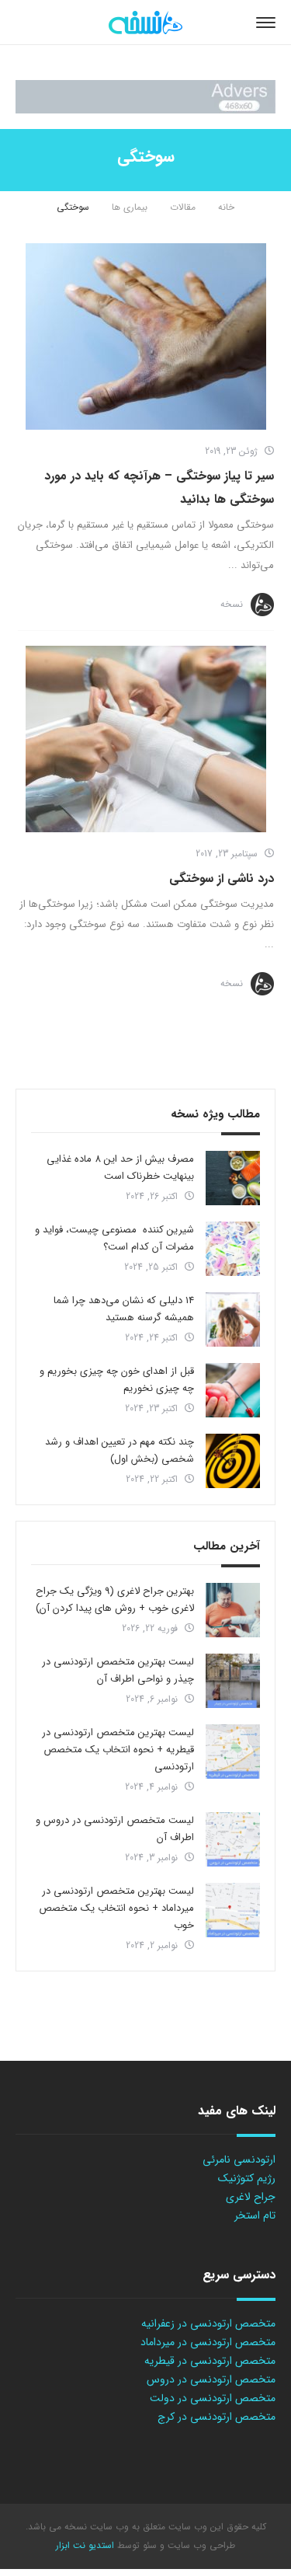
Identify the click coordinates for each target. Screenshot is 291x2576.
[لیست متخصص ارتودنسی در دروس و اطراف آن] (233, 1839)
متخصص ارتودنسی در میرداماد (208, 2342)
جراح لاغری (251, 2197)
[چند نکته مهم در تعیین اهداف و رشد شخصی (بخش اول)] (233, 1461)
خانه (226, 207)
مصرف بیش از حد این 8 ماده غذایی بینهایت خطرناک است (120, 1168)
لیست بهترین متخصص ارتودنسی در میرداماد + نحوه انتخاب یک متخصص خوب (116, 1908)
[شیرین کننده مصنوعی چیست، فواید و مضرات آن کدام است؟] (233, 1249)
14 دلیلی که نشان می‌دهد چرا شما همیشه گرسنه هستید (124, 1309)
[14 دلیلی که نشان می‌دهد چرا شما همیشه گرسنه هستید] (233, 1319)
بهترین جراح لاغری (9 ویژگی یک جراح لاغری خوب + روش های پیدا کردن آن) (115, 1600)
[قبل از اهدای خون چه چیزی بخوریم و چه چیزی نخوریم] (233, 1390)
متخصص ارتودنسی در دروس (211, 2379)
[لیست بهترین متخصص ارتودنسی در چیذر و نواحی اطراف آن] (233, 1681)
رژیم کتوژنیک (247, 2178)
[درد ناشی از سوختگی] (146, 739)
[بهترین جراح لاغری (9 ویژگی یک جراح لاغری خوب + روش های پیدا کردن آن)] (233, 1610)
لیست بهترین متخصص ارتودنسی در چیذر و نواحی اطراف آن (118, 1670)
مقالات (183, 207)
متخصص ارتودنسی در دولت (213, 2398)
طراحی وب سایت (200, 2545)
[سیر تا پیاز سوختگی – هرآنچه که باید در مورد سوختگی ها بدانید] (146, 336)
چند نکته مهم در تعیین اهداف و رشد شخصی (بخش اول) (120, 1450)
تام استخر (255, 2215)
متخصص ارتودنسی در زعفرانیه (208, 2323)
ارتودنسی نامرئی (239, 2159)
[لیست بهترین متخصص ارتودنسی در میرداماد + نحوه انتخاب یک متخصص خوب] (233, 1910)
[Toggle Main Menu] (266, 23)
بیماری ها (130, 207)
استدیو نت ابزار (85, 2545)
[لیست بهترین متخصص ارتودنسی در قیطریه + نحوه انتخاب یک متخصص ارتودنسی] (233, 1752)
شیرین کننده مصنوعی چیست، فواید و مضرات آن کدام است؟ (114, 1238)
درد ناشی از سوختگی (222, 878)
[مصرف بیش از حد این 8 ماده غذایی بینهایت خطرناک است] (233, 1178)
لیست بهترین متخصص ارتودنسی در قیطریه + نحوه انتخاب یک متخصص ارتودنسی (118, 1750)
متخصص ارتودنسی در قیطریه (210, 2361)
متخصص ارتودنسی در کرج (217, 2417)
